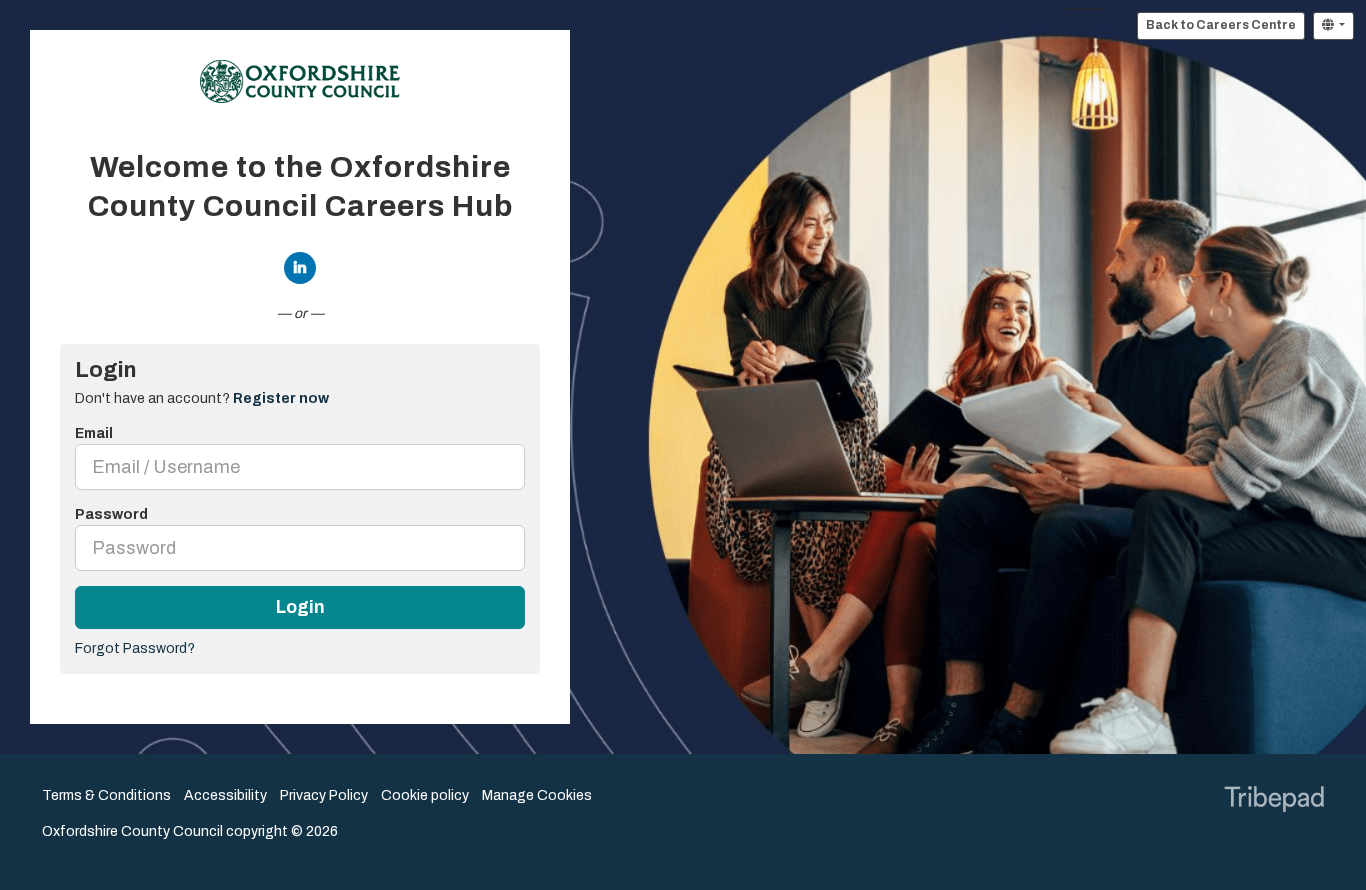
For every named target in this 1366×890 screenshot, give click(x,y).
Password (111, 514)
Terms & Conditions (106, 795)
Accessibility (225, 795)
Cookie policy (425, 795)
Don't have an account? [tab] (202, 398)
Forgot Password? (135, 648)
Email (94, 433)
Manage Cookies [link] (537, 795)
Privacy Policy (324, 795)
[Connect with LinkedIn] (300, 268)
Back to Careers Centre (1221, 25)
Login (300, 607)
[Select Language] (1333, 26)
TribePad (1274, 801)
